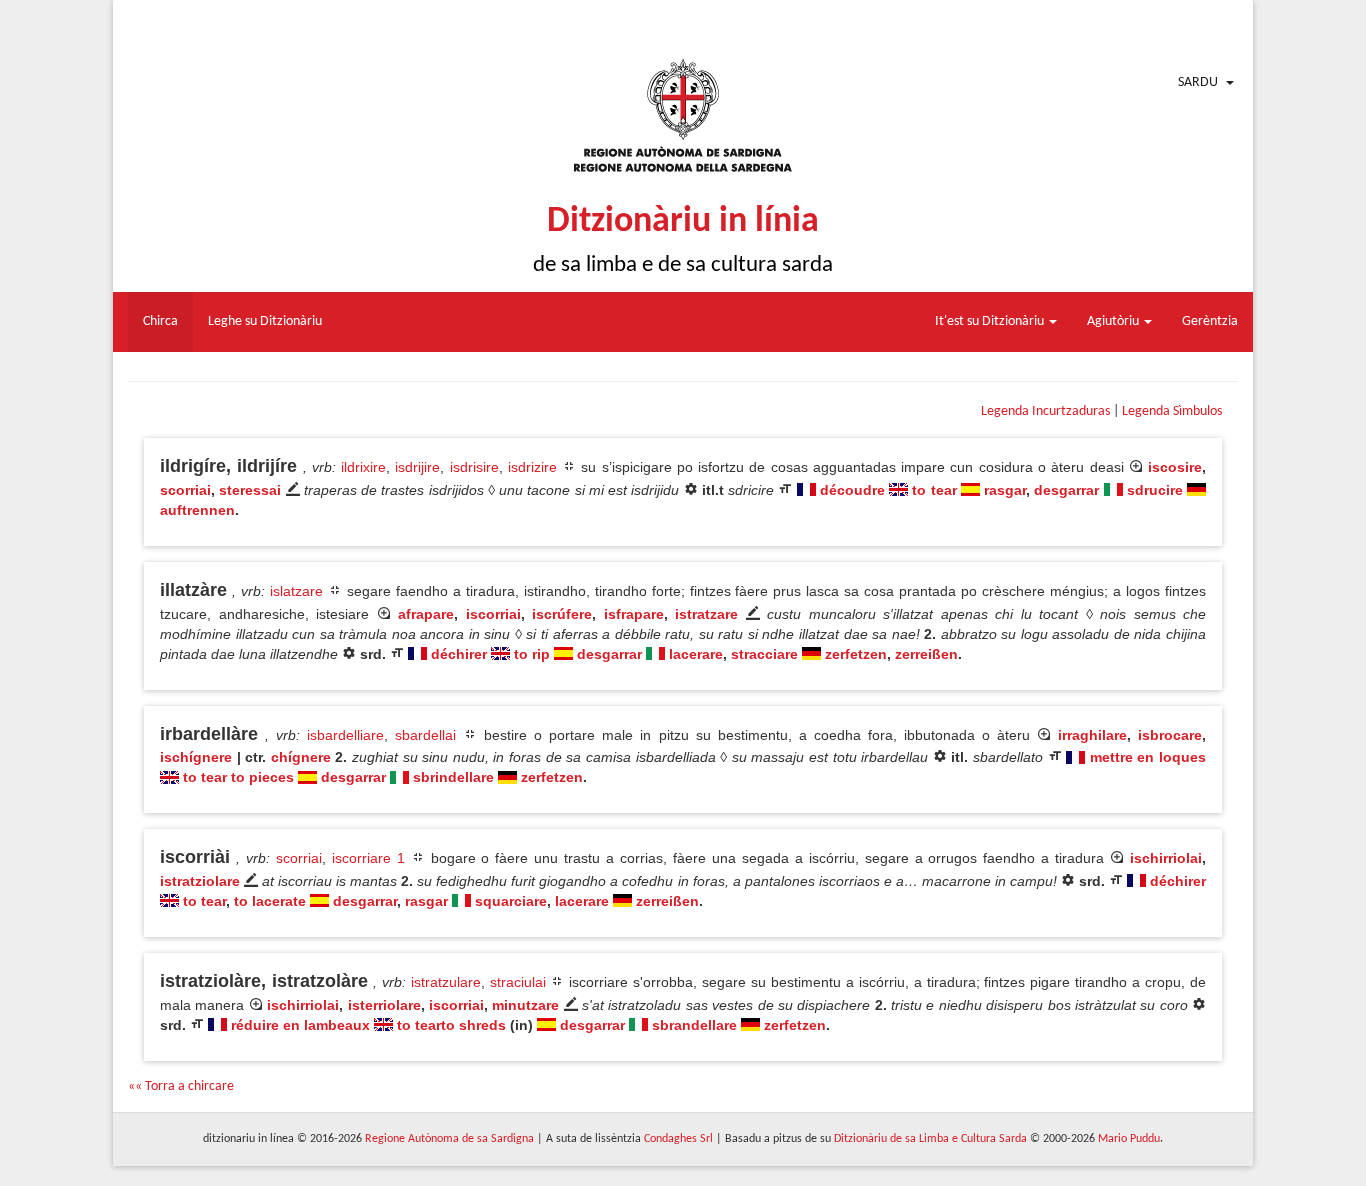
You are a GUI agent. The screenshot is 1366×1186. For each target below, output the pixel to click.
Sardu (1198, 82)
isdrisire (474, 467)
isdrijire (417, 467)
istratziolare (200, 881)
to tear (934, 490)
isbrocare (1170, 735)
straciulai (518, 982)
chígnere (301, 757)
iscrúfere (562, 614)
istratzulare (446, 982)
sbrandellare (694, 1025)
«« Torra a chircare (181, 1086)
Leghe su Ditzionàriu (265, 321)
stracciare (764, 654)
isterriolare (384, 1005)
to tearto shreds (451, 1025)
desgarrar (1066, 490)
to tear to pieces (238, 777)
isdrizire (532, 467)
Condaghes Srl (678, 1139)
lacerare (696, 654)
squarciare (511, 901)
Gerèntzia (1210, 321)
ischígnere (196, 757)
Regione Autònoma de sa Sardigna (449, 1139)
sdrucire (1155, 490)
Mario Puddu (1129, 1139)
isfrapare (634, 614)
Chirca (160, 321)
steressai (250, 490)
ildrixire (363, 467)
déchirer (459, 654)
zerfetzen (856, 654)
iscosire (1175, 467)
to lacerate (270, 901)
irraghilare (1092, 735)
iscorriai (493, 614)
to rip (532, 654)
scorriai (185, 490)
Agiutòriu (1114, 321)
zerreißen (926, 654)
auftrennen (197, 510)
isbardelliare (345, 735)
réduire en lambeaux (300, 1025)
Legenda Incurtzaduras (1045, 411)
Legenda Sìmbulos (1172, 411)
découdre (852, 490)
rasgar (1005, 490)
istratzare (706, 614)
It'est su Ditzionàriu (991, 321)
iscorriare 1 (368, 858)
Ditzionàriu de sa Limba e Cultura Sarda (930, 1139)
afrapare (426, 614)
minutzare (525, 1005)
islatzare (296, 591)
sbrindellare (453, 777)
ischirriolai (1166, 858)
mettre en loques (1148, 757)
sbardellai (425, 735)
